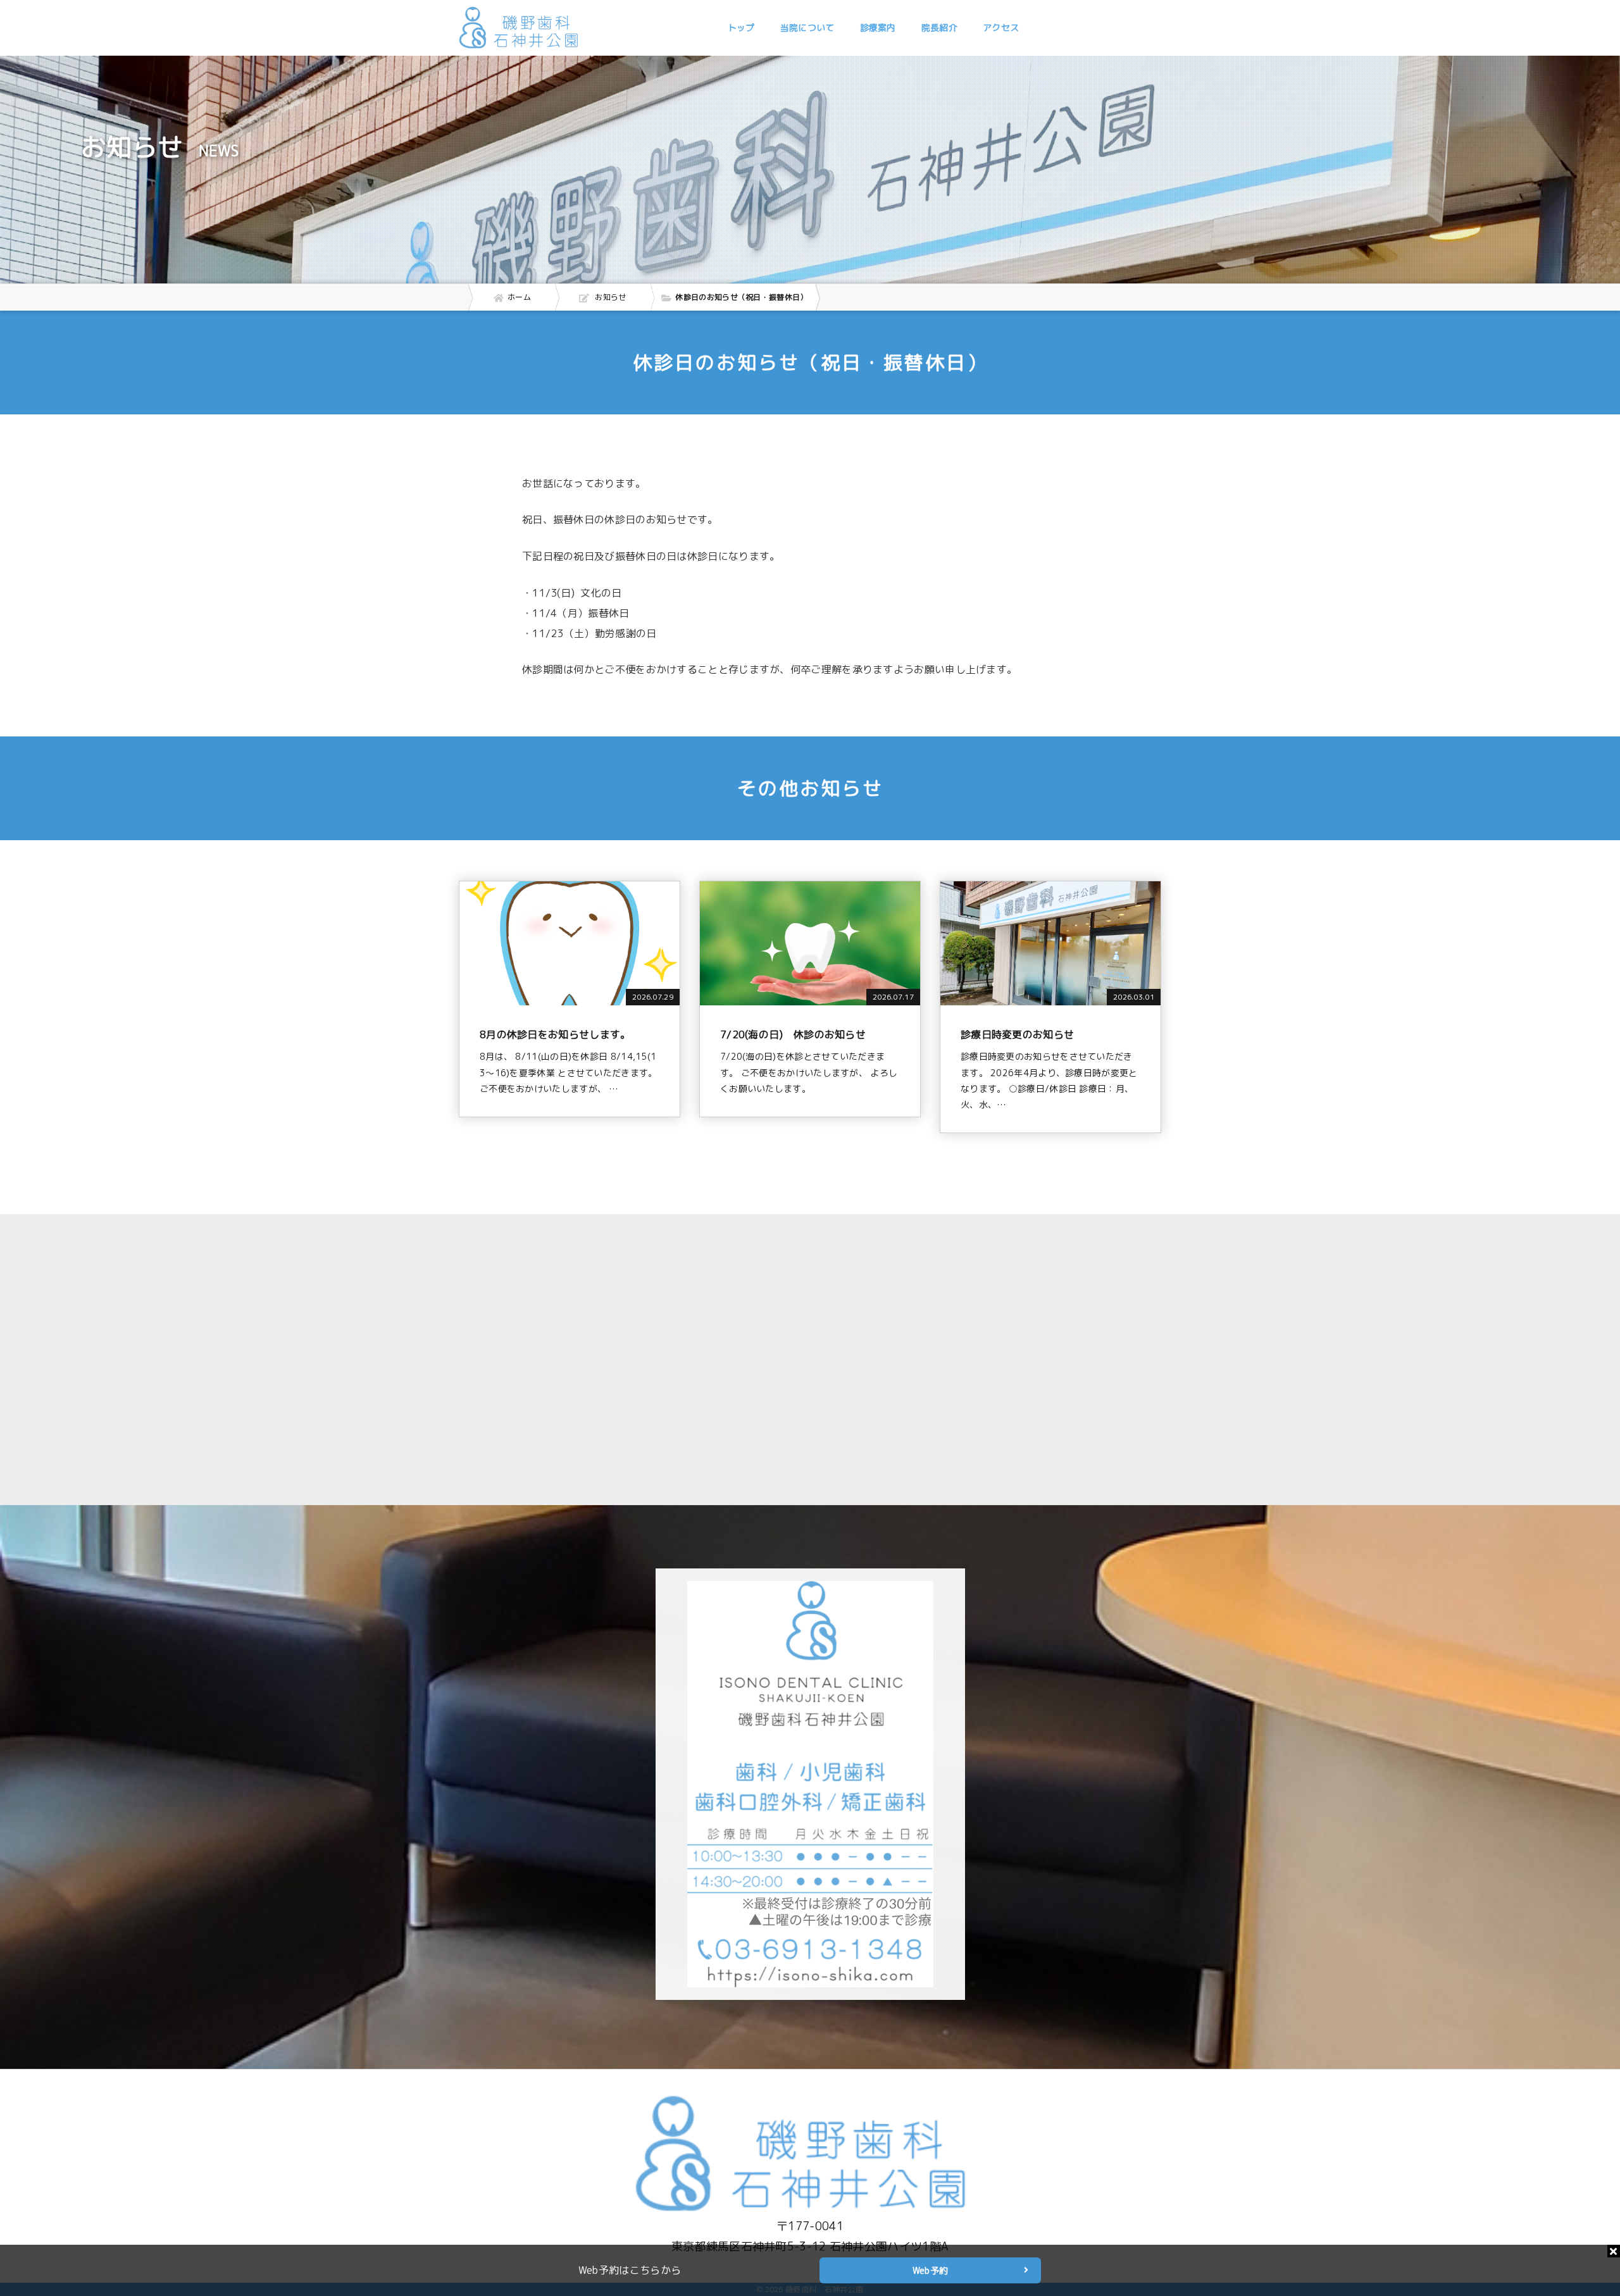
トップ (741, 28)
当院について (807, 28)
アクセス (1001, 28)
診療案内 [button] (878, 28)
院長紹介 (939, 28)
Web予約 (931, 2270)
